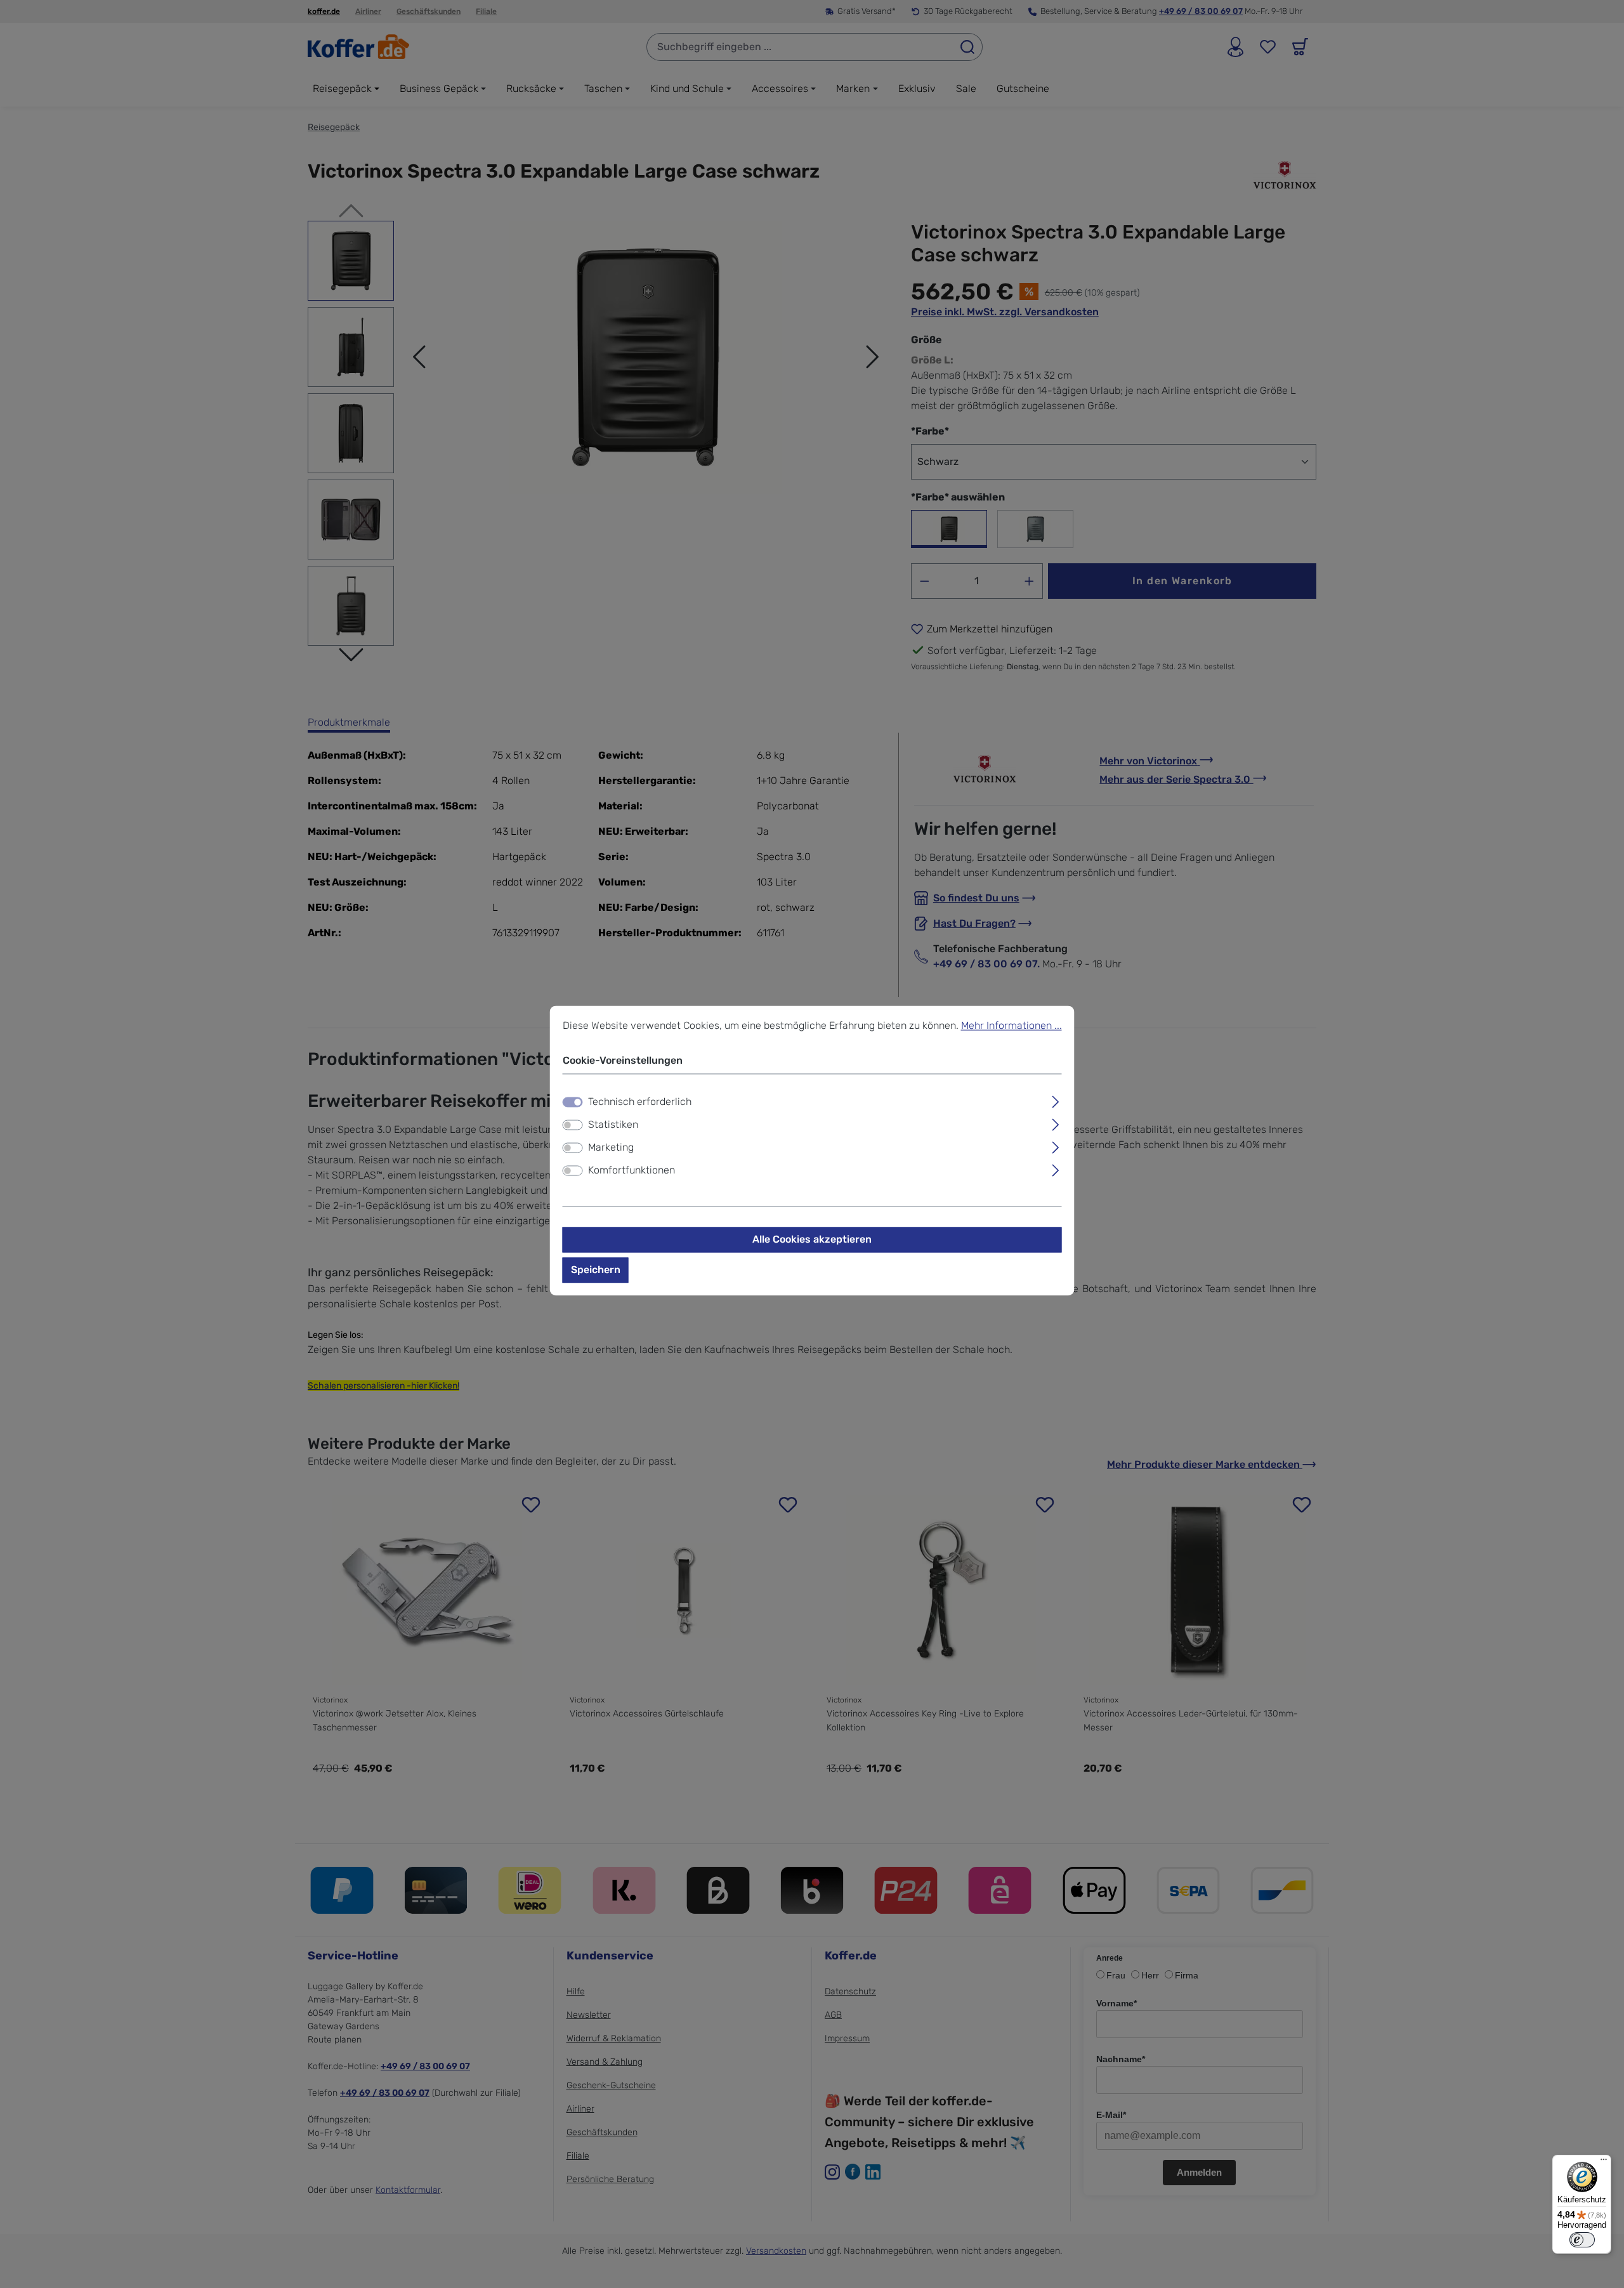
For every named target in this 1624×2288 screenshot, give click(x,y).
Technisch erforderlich (640, 1102)
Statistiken (613, 1124)
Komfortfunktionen (632, 1170)
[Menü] (1604, 2162)
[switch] (573, 1125)
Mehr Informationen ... (1012, 1025)
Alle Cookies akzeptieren (812, 1239)
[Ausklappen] (1055, 1100)
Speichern (596, 1270)
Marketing (611, 1147)
